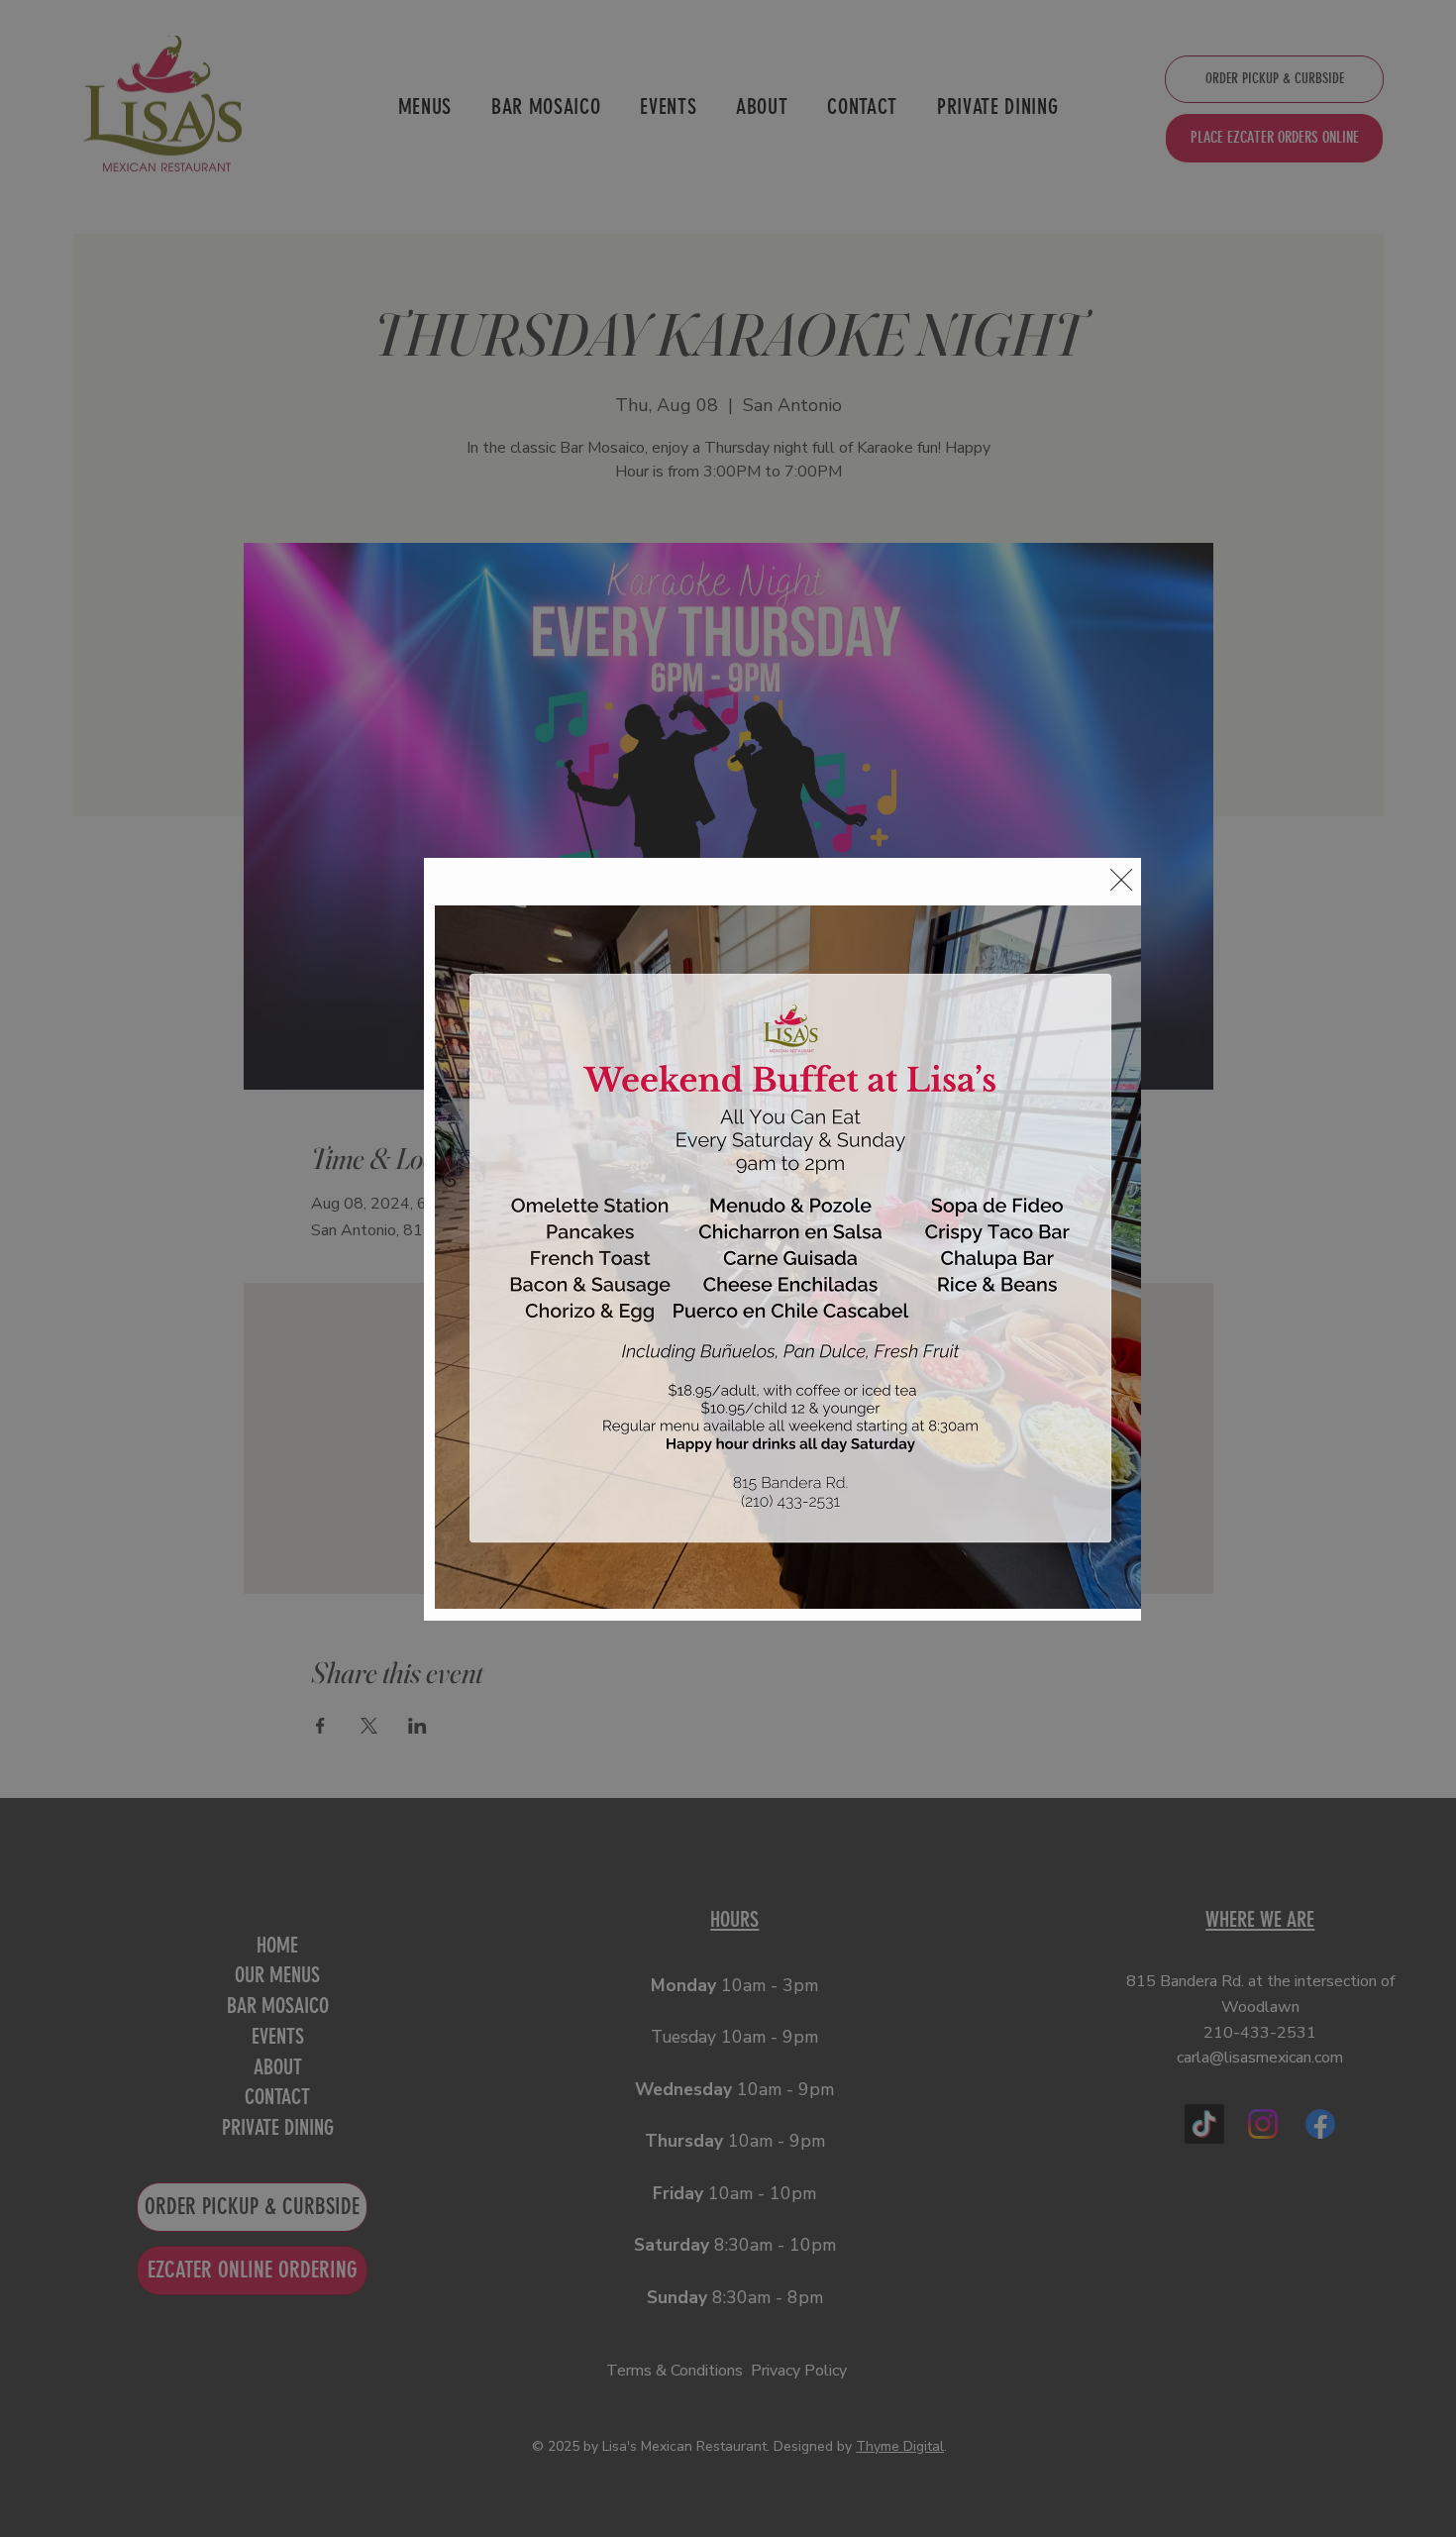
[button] (1121, 881)
